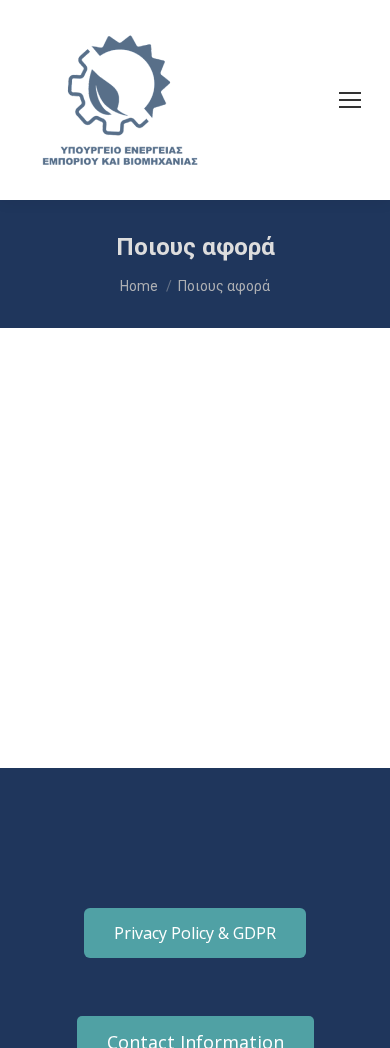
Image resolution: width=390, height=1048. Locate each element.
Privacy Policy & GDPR (195, 933)
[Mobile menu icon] (350, 100)
